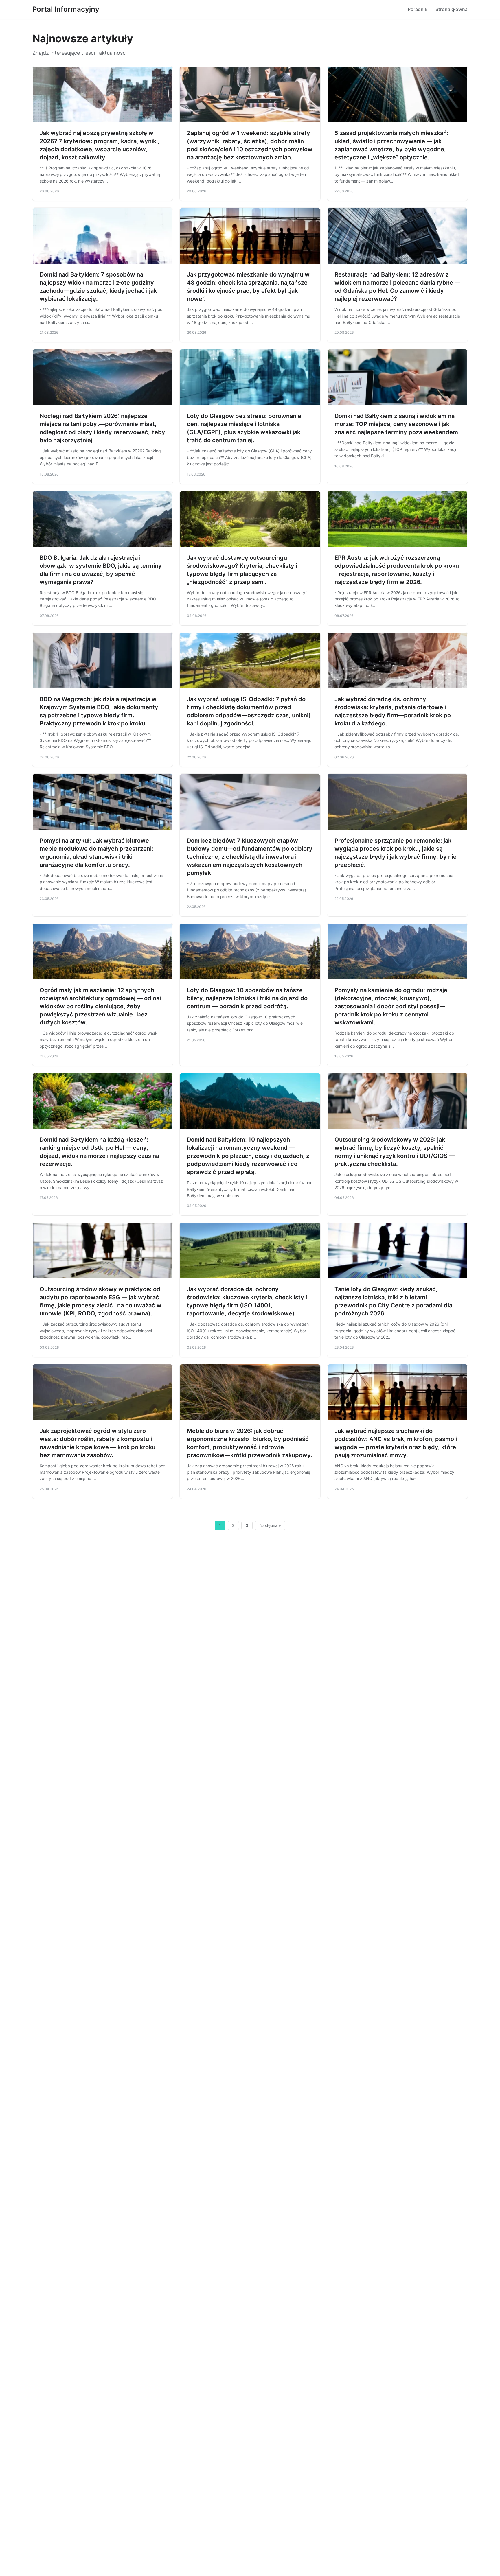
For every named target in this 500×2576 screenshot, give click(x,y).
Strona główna (452, 9)
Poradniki (418, 9)
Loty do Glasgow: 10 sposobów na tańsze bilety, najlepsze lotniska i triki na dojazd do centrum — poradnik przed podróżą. (247, 998)
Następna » (270, 1525)
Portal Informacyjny (66, 9)
